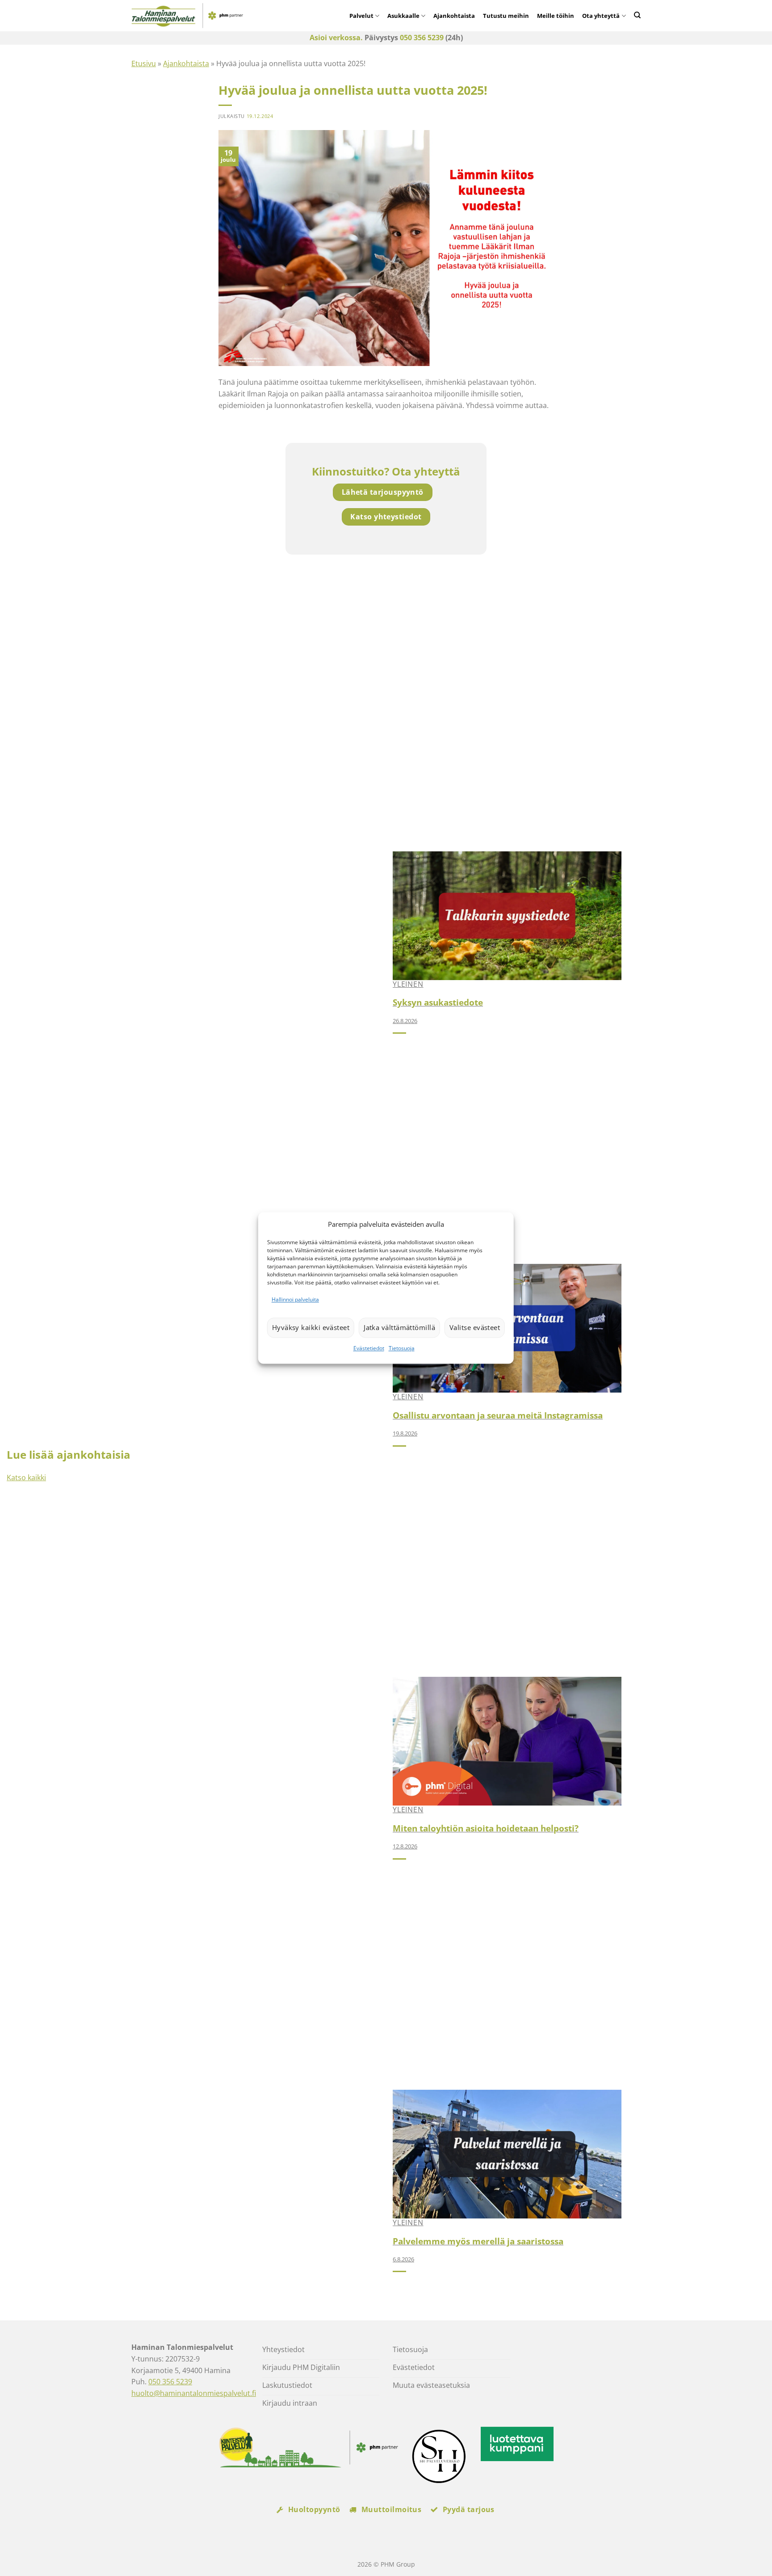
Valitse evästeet (475, 1328)
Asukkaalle (403, 16)
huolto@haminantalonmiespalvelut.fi (194, 2393)
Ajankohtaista (454, 16)
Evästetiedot (369, 1348)
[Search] (637, 15)
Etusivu (144, 63)
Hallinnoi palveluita (295, 1299)
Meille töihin (556, 16)
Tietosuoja (402, 1348)
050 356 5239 (422, 38)
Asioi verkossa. (336, 38)
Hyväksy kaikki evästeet (311, 1328)
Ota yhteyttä (601, 16)
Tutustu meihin (506, 16)
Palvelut (361, 16)
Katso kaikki (26, 1477)
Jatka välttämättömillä (399, 1328)
